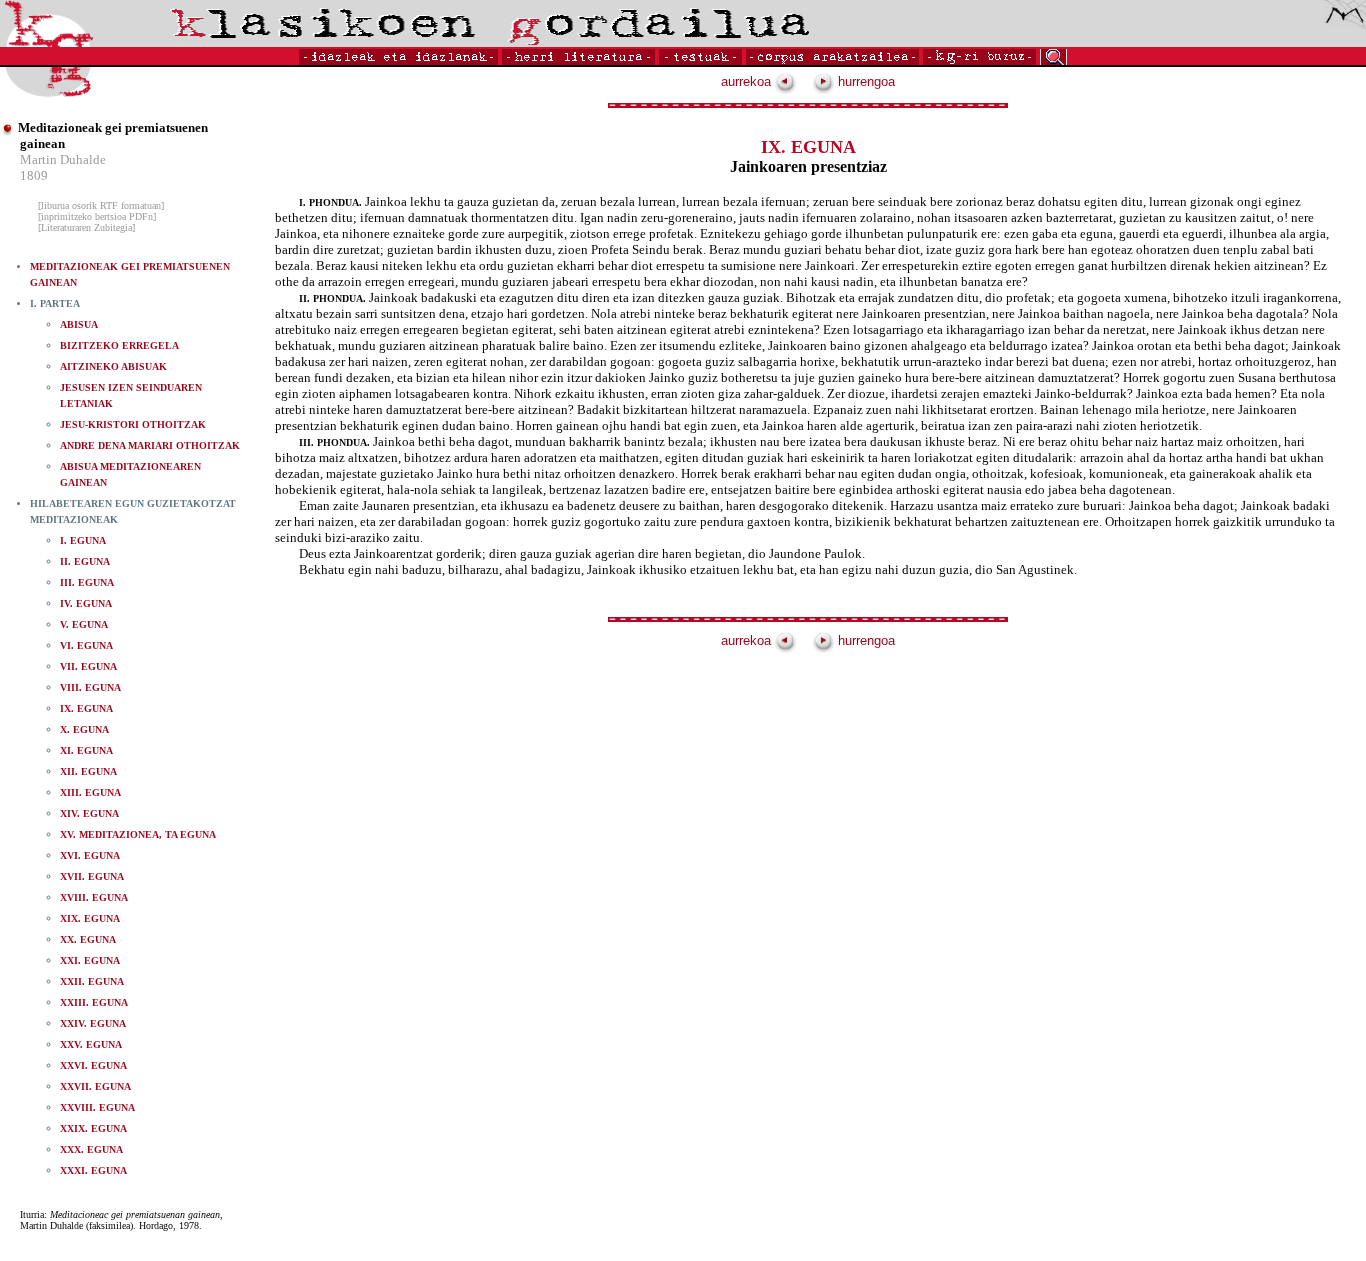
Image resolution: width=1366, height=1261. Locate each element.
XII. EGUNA (88, 771)
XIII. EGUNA (90, 792)
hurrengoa (864, 81)
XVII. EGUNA (92, 876)
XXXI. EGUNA (93, 1170)
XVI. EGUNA (90, 855)
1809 (34, 175)
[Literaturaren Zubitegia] (86, 227)
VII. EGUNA (88, 666)
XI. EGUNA (86, 750)
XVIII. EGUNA (94, 897)
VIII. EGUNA (90, 687)
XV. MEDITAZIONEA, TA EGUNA (138, 834)
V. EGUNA (84, 624)
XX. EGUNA (88, 939)
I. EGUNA (83, 540)
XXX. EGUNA (91, 1149)
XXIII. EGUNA (94, 1002)
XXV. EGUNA (91, 1044)
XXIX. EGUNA (93, 1128)
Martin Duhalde (63, 159)
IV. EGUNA (86, 603)
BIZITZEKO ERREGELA (119, 345)
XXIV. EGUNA (93, 1023)
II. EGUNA (85, 561)
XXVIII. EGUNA (97, 1107)
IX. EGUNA (86, 708)
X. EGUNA (84, 729)
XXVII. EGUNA (95, 1086)
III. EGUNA (87, 582)
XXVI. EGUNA (93, 1065)
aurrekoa (748, 81)
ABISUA (79, 324)
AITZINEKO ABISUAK (113, 366)
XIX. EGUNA (90, 918)
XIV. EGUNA (89, 813)
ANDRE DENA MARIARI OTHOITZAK (150, 445)
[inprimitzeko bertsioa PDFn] (97, 216)
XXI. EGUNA (90, 960)
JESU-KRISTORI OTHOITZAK (133, 424)
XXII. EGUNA (92, 981)
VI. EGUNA (86, 645)
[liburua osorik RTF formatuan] (101, 205)
